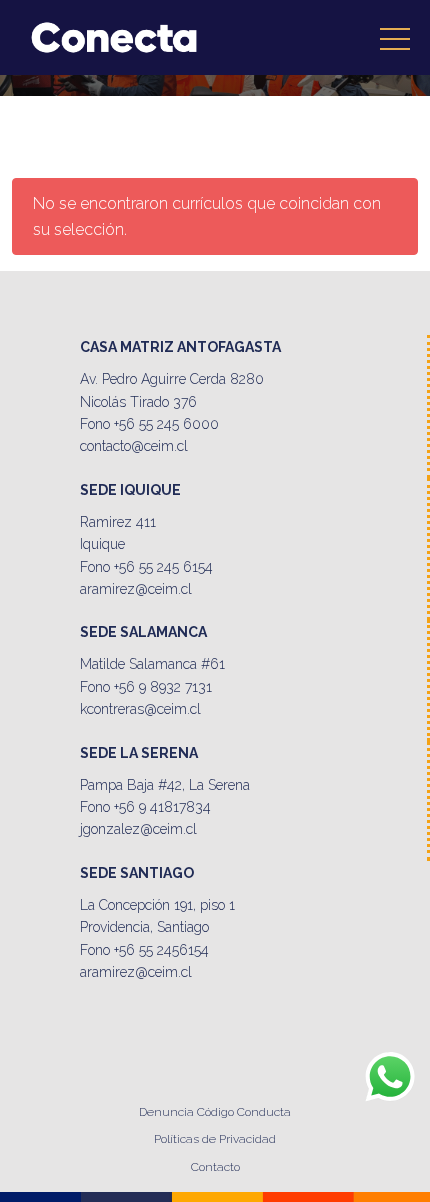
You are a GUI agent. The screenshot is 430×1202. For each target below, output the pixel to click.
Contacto (215, 1167)
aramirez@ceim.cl (136, 589)
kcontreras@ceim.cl (140, 709)
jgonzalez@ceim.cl (138, 829)
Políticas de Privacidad (215, 1139)
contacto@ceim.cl (134, 446)
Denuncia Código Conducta (215, 1112)
